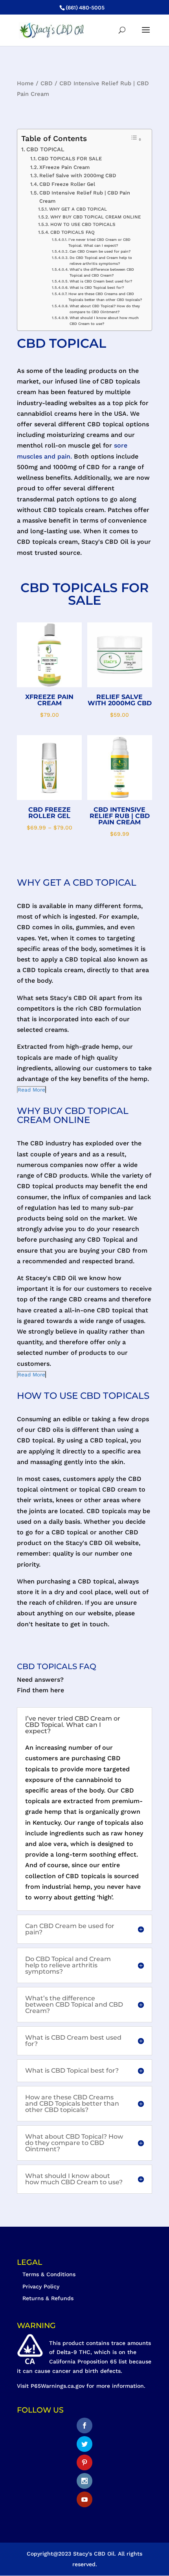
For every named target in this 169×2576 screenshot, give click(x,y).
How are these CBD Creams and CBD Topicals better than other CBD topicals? (105, 297)
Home (25, 83)
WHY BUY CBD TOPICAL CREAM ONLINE (95, 217)
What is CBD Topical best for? (97, 287)
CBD (47, 83)
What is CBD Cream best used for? (101, 281)
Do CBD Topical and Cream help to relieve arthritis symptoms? (101, 261)
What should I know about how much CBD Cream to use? (104, 321)
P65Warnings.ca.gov (58, 2386)
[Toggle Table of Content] (136, 139)
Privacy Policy (41, 2286)
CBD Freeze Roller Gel (67, 184)
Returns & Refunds (48, 2298)
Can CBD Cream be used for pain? (100, 251)
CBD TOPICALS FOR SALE (70, 159)
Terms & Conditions (49, 2274)
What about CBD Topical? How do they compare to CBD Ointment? (105, 309)
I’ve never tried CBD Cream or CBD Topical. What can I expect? (99, 242)
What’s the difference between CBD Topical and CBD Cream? (102, 272)
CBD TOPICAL (45, 150)
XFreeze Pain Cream (64, 167)
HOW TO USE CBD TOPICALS (83, 224)
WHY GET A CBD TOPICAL (78, 209)
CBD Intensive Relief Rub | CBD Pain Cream (85, 197)
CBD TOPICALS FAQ (72, 232)
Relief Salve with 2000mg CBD (78, 175)
